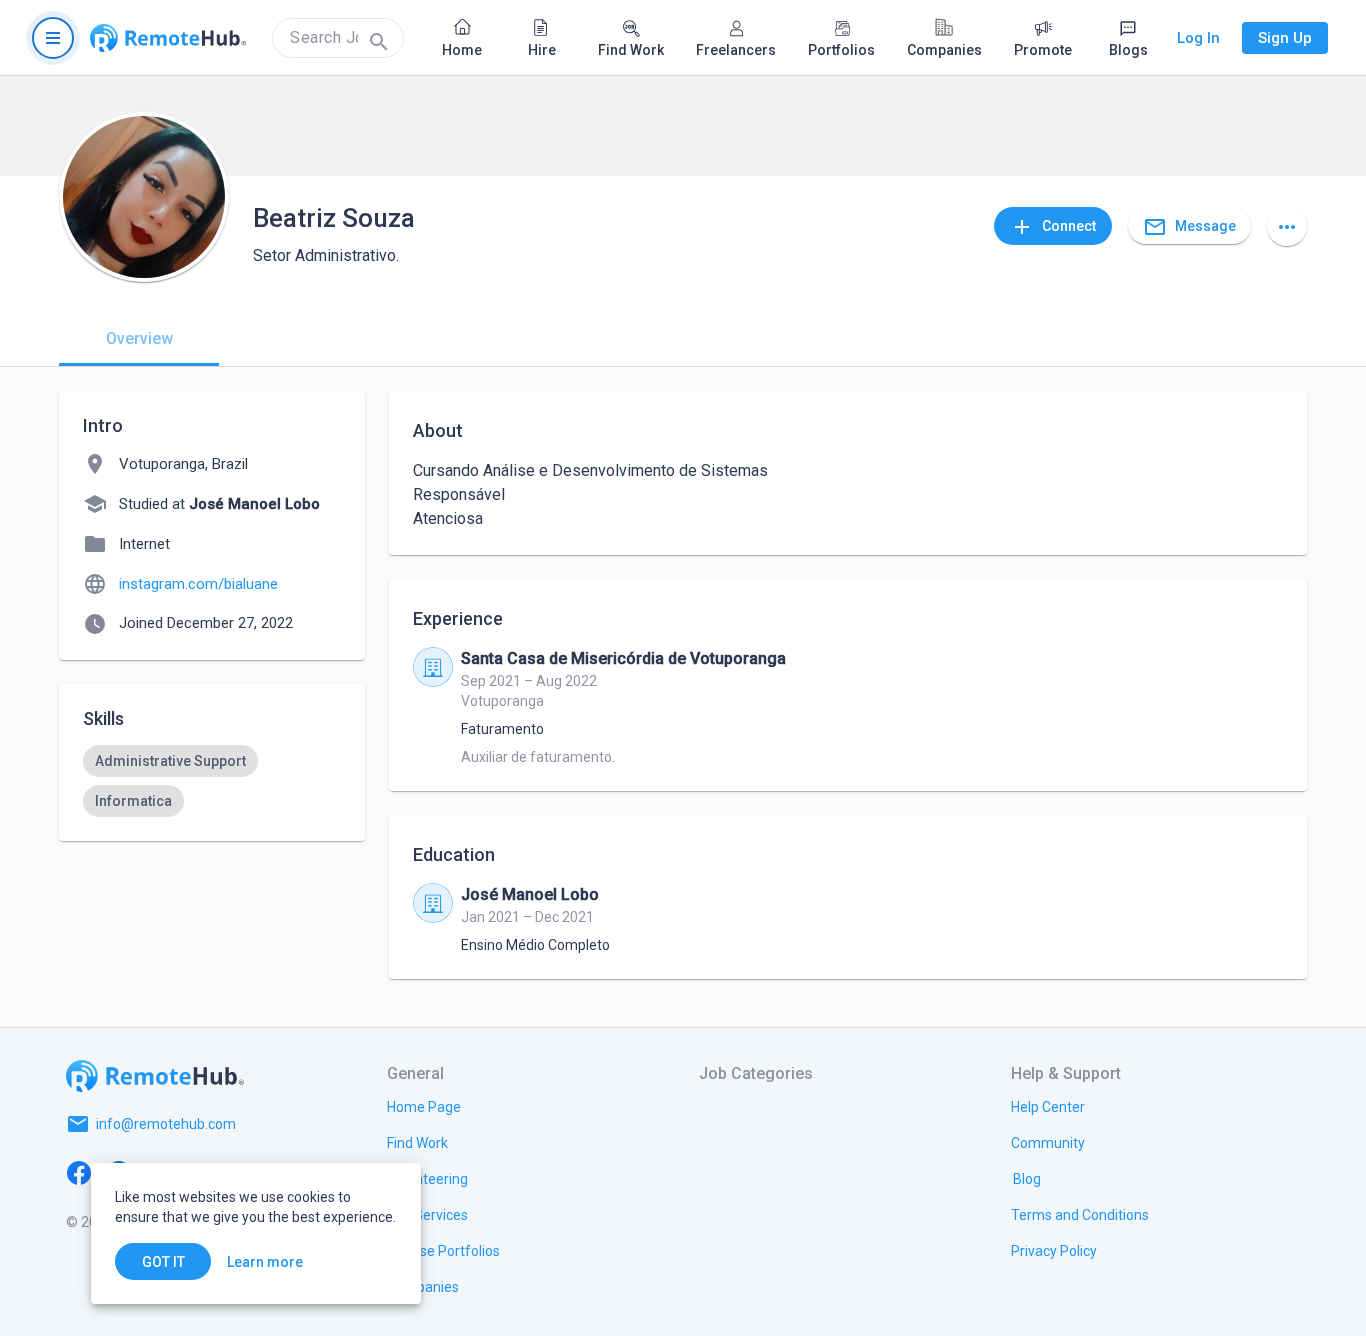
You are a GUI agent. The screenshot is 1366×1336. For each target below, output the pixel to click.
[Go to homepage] (168, 38)
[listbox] (212, 781)
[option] (170, 761)
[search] (338, 38)
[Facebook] (79, 1172)
